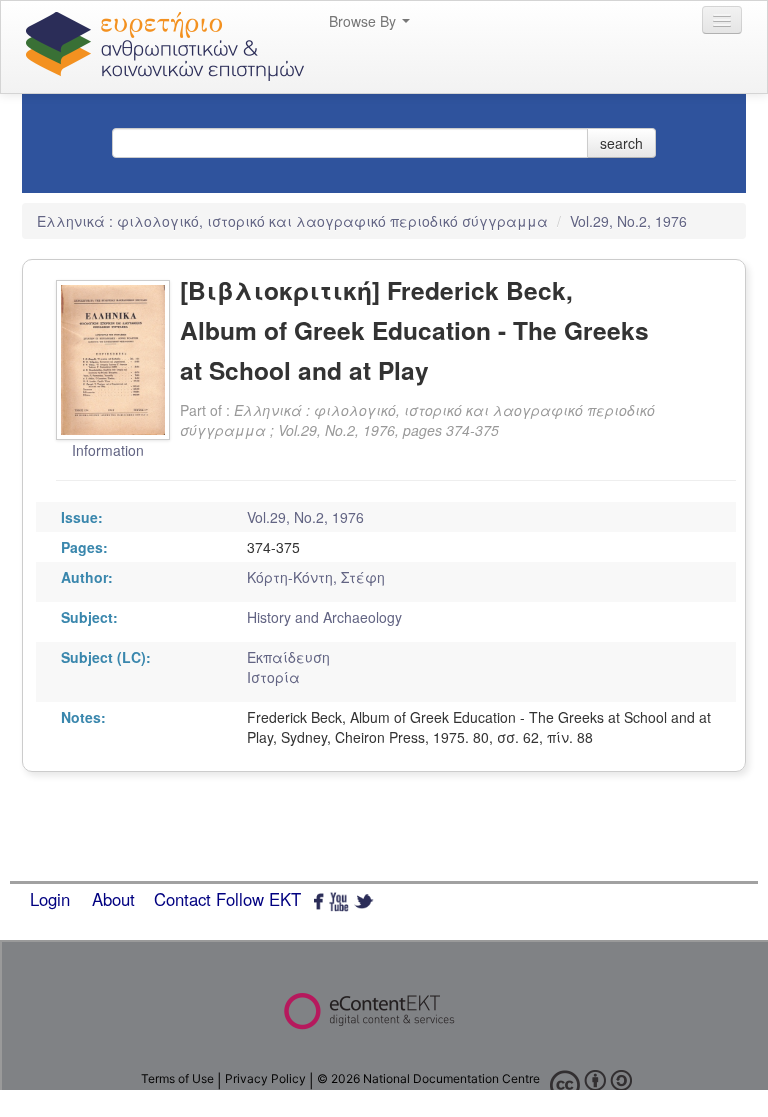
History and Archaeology (324, 617)
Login (50, 899)
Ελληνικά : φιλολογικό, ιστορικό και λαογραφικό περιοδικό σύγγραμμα (294, 221)
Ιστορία (273, 677)
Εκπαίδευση (288, 657)
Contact (182, 899)
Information (108, 450)
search (621, 143)
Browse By (364, 21)
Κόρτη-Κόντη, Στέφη (316, 577)
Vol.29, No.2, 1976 (628, 221)
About (113, 899)
